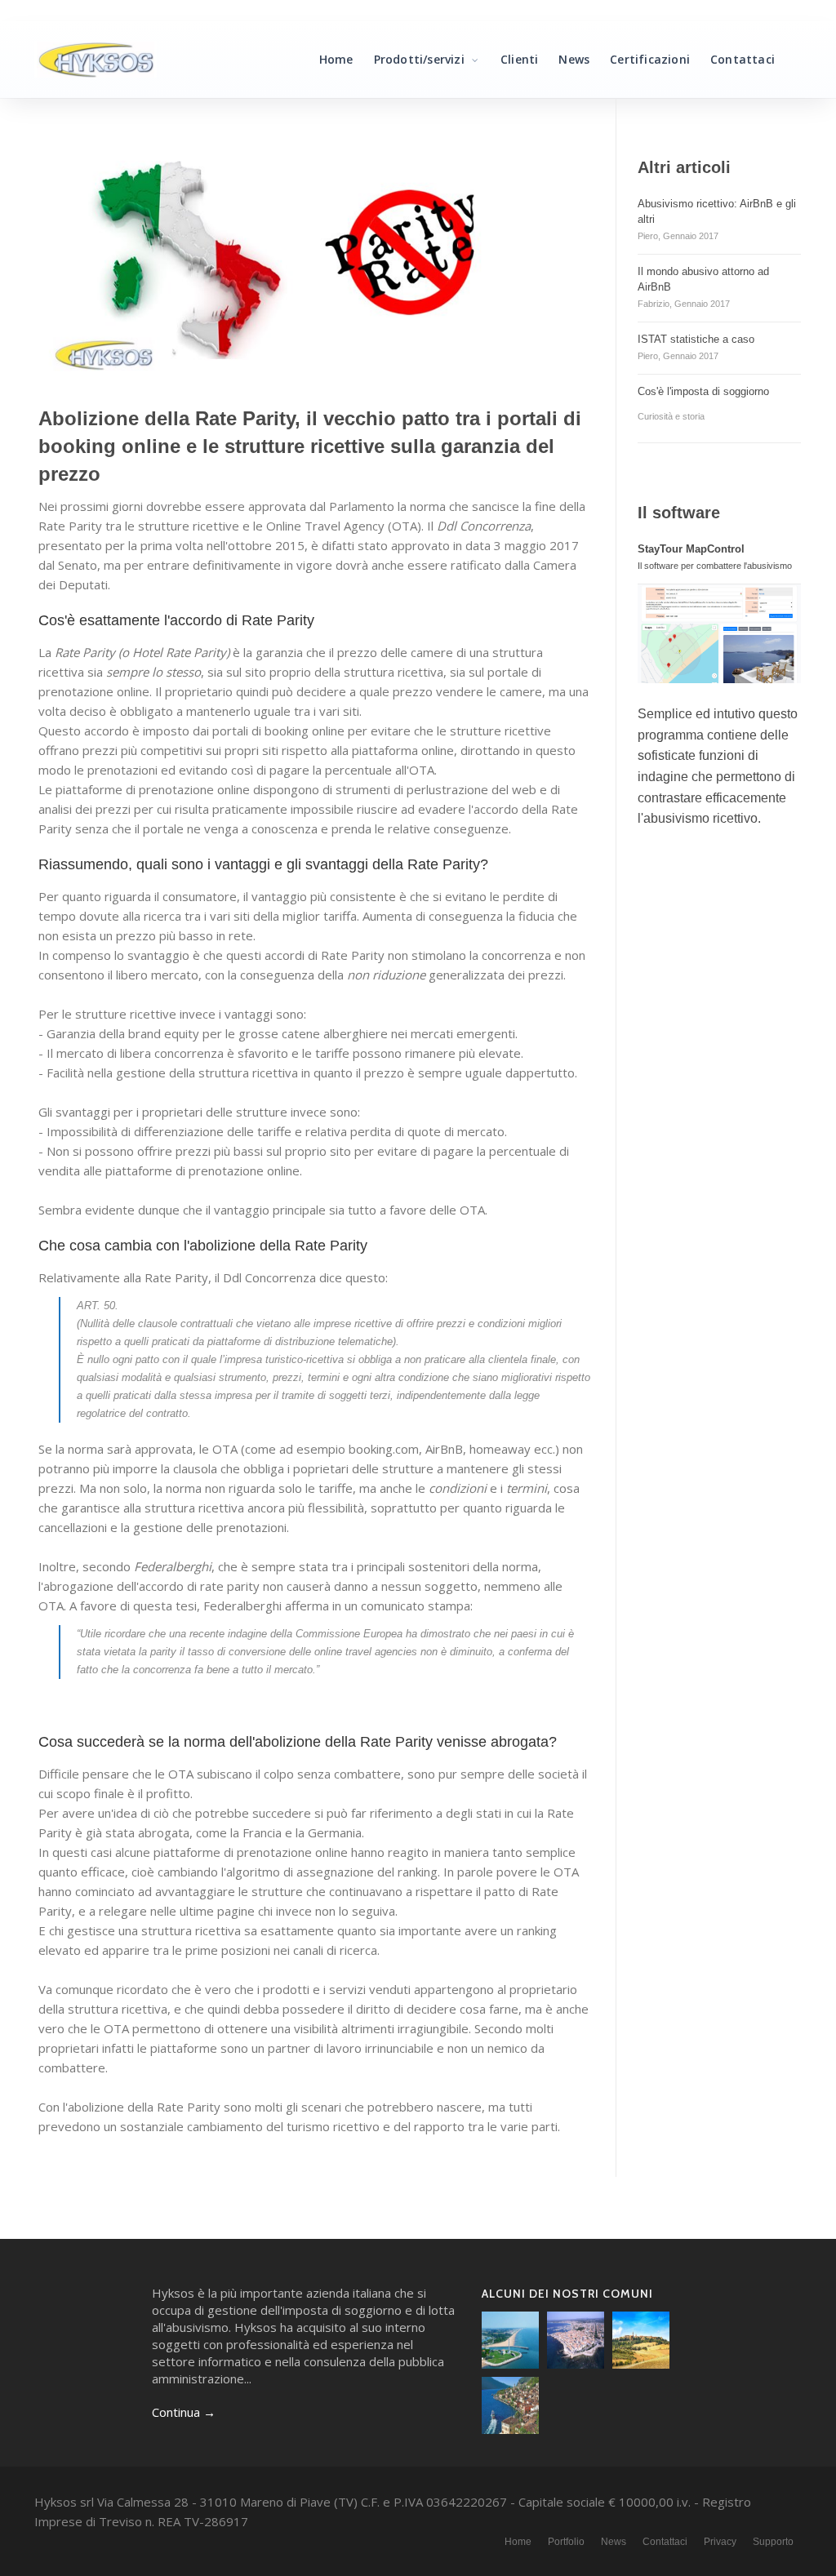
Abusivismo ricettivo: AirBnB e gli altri (717, 211)
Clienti (519, 59)
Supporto (773, 2542)
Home (336, 59)
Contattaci (743, 59)
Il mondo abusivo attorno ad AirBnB (703, 279)
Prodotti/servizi (421, 59)
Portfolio (566, 2542)
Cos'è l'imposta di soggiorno (703, 391)
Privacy (720, 2542)
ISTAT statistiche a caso (696, 339)
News (574, 59)
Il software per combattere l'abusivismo (715, 566)
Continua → (184, 2412)
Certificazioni (650, 59)
